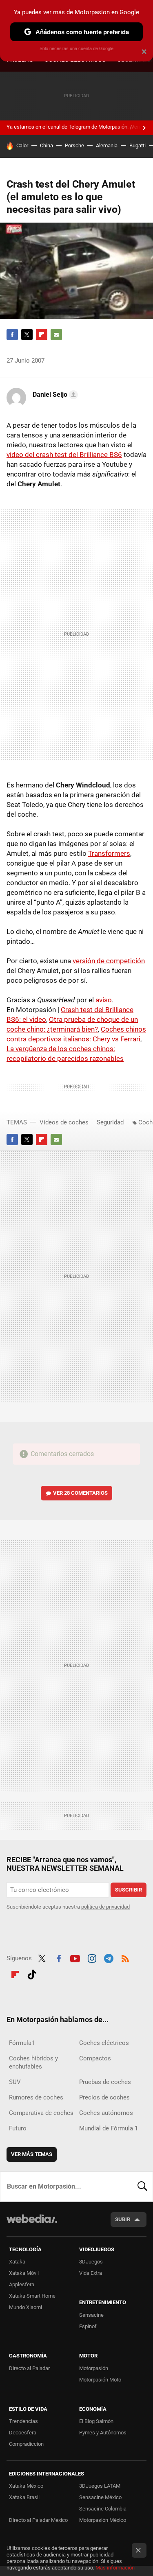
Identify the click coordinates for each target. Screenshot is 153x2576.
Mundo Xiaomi (25, 2307)
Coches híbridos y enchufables (33, 2062)
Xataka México (26, 2486)
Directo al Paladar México (38, 2520)
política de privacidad (105, 1907)
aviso (104, 1000)
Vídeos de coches (64, 1122)
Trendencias (23, 2421)
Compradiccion (26, 2444)
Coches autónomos (106, 2113)
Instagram (92, 1957)
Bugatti (137, 145)
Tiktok (32, 1973)
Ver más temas (32, 2154)
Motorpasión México (103, 2520)
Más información (115, 2568)
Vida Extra (91, 2273)
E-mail (56, 335)
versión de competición (109, 961)
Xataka (17, 2262)
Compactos (95, 2058)
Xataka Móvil (24, 2273)
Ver (80, 1493)
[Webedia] (32, 2224)
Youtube (75, 1957)
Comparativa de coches (41, 2113)
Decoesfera (23, 2433)
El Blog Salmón (96, 2421)
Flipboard (42, 335)
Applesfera (22, 2284)
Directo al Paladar (29, 2368)
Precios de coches (104, 2097)
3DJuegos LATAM (100, 2486)
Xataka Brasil (24, 2497)
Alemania (107, 145)
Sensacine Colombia (103, 2509)
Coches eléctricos (104, 2043)
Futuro (18, 2128)
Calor (22, 145)
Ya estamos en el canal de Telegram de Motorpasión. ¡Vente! (76, 127)
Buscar (142, 2187)
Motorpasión (94, 2368)
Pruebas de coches (105, 2082)
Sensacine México (100, 2497)
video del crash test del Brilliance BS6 (64, 455)
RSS (125, 1957)
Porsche (74, 145)
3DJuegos (91, 2262)
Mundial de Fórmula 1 (109, 2128)
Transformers (109, 853)
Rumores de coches (36, 2097)
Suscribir (129, 1890)
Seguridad (110, 1122)
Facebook (12, 335)
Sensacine (91, 2315)
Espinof (88, 2326)
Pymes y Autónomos (103, 2433)
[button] (54, 395)
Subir (123, 2219)
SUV (15, 2082)
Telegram (109, 1957)
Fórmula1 (22, 2043)
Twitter (27, 335)
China (47, 145)
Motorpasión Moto (100, 2380)
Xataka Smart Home (32, 2296)
